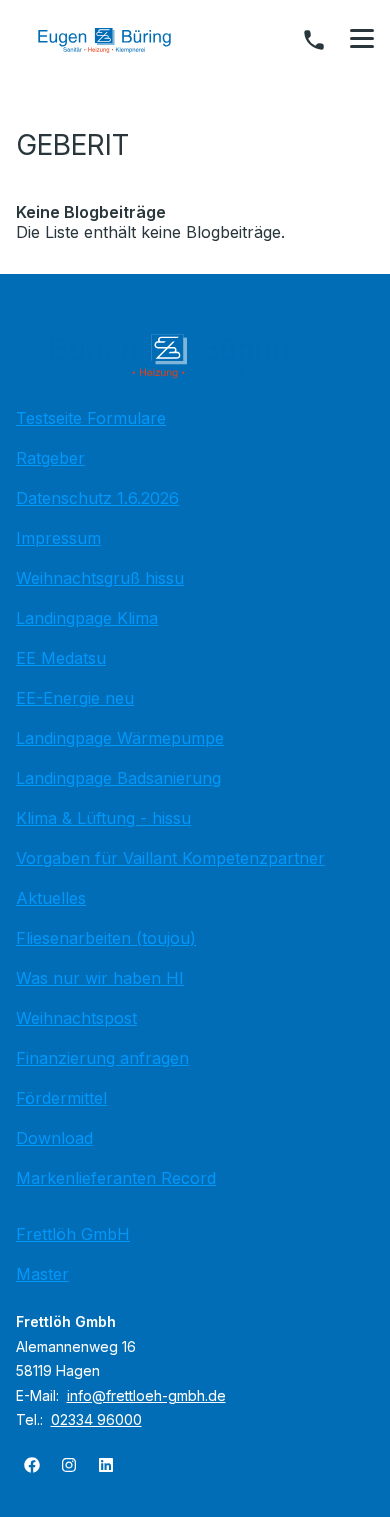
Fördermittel (61, 1098)
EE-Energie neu (75, 698)
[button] (362, 39)
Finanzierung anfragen (102, 1058)
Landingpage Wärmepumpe (120, 738)
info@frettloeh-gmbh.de (146, 1395)
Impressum (58, 538)
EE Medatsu (61, 658)
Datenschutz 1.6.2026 (97, 498)
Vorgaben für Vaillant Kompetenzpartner (170, 858)
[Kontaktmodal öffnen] (314, 40)
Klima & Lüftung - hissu (103, 818)
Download (54, 1138)
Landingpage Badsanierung (118, 778)
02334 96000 (96, 1419)
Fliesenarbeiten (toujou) (106, 938)
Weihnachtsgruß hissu (100, 578)
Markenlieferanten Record (116, 1178)
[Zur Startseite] (119, 40)
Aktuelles (51, 898)
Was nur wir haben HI (100, 978)
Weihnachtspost (76, 1018)
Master (42, 1274)
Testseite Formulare (91, 418)
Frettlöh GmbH (73, 1234)
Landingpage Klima (87, 618)
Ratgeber (50, 458)
